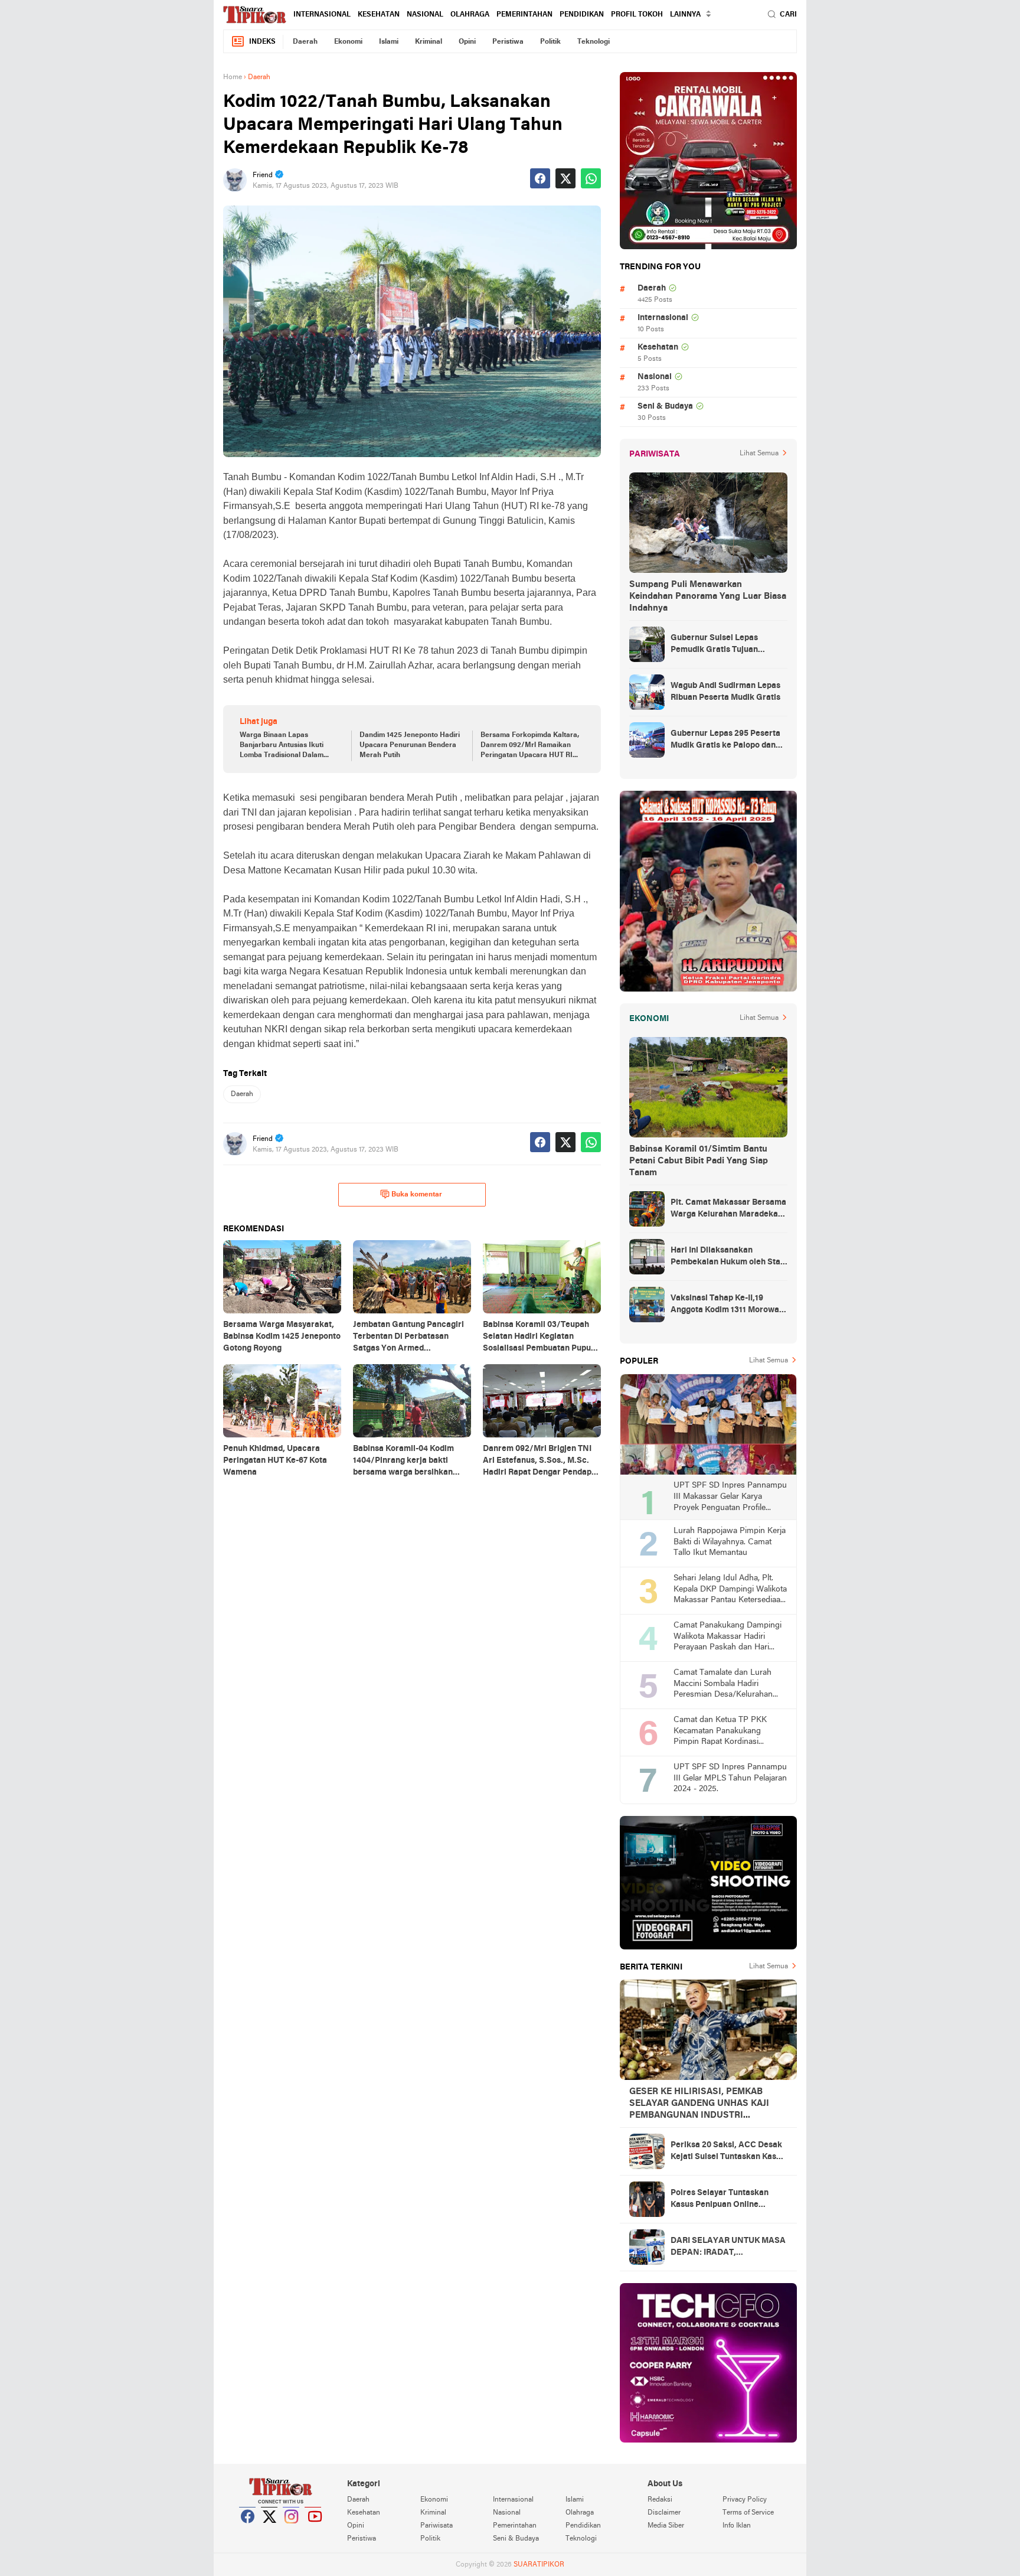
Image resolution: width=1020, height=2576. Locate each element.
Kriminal (429, 42)
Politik (550, 42)
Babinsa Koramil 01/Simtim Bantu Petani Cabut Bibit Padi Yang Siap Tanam (699, 1161)
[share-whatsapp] (591, 178)
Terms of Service (748, 2513)
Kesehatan (379, 15)
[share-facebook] (540, 178)
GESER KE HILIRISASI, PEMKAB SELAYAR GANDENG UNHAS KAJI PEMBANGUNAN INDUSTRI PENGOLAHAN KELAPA (699, 2104)
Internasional (322, 15)
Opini (467, 42)
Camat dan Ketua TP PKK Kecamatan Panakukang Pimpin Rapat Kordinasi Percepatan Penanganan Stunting (720, 1732)
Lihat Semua (759, 454)
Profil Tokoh (637, 15)
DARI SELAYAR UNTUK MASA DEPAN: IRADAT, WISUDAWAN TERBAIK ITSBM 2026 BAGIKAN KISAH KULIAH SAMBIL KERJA (729, 2248)
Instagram (292, 2531)
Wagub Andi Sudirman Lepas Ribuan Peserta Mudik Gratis (725, 692)
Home (233, 77)
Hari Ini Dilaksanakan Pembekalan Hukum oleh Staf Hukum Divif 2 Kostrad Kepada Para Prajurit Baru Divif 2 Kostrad (728, 1257)
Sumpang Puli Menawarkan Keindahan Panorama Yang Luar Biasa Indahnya (708, 596)
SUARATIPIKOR (539, 2565)
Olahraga (470, 15)
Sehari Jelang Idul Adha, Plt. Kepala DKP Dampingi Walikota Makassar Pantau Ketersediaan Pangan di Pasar (730, 1590)
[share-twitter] (565, 178)
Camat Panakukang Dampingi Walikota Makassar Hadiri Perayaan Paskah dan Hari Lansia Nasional (728, 1637)
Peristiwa (508, 42)
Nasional (425, 15)
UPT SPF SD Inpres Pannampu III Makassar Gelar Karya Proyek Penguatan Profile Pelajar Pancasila (730, 1497)
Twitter (270, 2531)
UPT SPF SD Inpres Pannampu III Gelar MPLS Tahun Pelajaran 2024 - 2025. (730, 1778)
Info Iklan (737, 2526)
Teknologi (594, 42)
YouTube (313, 2531)
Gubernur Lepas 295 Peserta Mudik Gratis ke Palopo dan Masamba (725, 741)
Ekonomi (348, 42)
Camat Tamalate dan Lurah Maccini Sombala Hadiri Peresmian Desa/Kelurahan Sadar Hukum (723, 1685)
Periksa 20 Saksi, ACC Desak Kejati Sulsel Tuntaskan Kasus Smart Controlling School (728, 2152)
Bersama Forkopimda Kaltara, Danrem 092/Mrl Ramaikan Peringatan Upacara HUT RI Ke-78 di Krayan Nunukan (530, 746)
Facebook (248, 2531)
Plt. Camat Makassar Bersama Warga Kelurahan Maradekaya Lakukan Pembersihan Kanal (729, 1209)
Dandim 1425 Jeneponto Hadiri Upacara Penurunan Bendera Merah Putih (410, 745)
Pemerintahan (524, 15)
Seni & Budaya (665, 407)
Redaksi (660, 2500)
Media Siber (666, 2526)
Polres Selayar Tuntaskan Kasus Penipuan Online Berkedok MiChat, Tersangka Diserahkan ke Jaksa (726, 2200)
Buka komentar (417, 1195)
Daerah (305, 42)
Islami (389, 42)
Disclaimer (664, 2513)
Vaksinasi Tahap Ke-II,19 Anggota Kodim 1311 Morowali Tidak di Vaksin (727, 1305)
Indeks (262, 42)
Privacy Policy (745, 2500)
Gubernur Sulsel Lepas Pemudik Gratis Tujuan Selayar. (714, 645)
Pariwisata (437, 2526)
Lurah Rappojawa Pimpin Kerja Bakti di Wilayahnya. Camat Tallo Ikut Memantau (730, 1542)
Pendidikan (582, 15)
